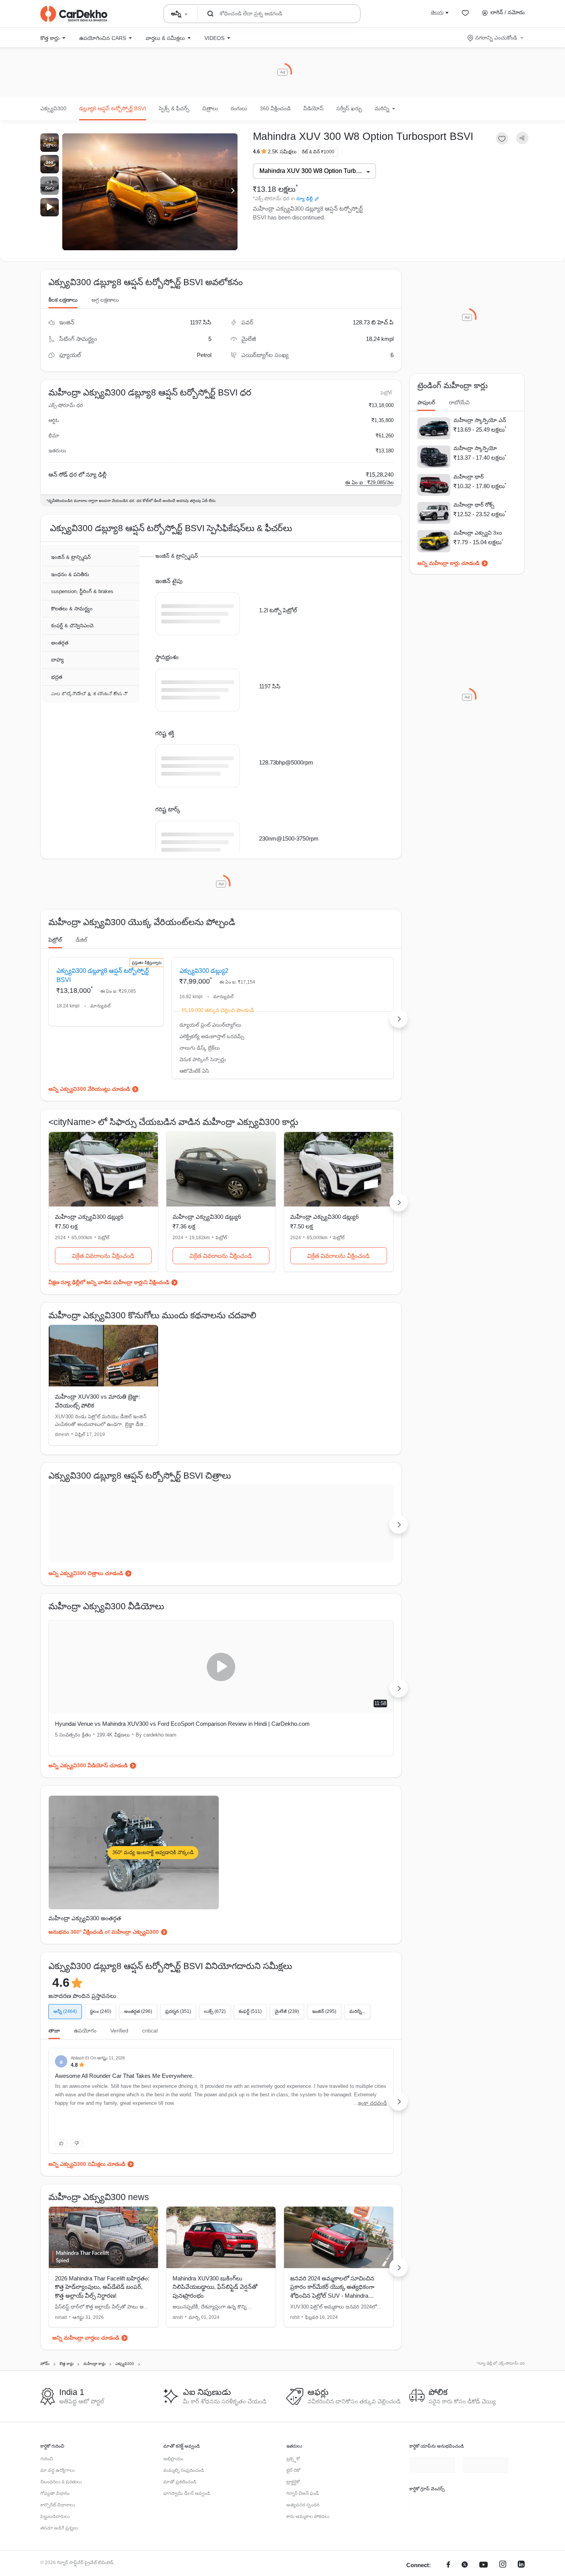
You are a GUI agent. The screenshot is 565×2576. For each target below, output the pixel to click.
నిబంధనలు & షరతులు (61, 2520)
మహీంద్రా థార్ (469, 477)
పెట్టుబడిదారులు (55, 2554)
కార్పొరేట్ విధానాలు (58, 2543)
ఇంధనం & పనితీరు (70, 575)
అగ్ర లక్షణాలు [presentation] (105, 300)
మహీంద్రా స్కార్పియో (475, 448)
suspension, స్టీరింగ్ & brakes (82, 592)
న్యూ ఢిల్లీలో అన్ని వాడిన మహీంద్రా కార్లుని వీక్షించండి (115, 1320)
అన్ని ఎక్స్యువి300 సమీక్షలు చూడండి (87, 2202)
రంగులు (239, 108)
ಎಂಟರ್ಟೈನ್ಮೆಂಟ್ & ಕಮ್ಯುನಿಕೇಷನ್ (89, 694)
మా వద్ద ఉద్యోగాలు (57, 2508)
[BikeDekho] (432, 2540)
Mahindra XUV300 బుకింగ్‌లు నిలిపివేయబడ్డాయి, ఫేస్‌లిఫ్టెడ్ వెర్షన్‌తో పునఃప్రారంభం (215, 2325)
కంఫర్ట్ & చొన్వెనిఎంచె (72, 626)
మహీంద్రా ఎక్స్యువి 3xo (478, 533)
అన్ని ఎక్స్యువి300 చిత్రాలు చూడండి (86, 1611)
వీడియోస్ (313, 108)
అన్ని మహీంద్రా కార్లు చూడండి (448, 563)
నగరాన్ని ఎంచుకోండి (496, 38)
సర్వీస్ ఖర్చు (349, 108)
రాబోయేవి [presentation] (459, 402)
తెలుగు (437, 12)
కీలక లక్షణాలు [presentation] (63, 300)
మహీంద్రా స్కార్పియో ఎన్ (480, 420)
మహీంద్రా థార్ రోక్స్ (474, 505)
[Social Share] (522, 138)
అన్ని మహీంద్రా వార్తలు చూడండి (86, 2375)
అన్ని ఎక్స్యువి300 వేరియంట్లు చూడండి (89, 1127)
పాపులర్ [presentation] (426, 402)
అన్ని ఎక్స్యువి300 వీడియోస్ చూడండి (88, 1803)
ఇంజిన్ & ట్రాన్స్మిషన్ (71, 558)
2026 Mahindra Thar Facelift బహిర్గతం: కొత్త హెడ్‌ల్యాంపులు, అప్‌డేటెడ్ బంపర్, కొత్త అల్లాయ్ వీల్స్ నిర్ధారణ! (102, 2325)
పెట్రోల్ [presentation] (55, 959)
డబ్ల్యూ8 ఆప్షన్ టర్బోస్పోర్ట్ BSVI (113, 108)
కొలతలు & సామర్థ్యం (72, 609)
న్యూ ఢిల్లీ (305, 199)
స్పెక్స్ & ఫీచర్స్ (174, 108)
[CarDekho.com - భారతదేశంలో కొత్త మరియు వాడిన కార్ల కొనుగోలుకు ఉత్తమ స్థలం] (74, 14)
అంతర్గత (60, 643)
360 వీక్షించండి (275, 108)
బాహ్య (57, 660)
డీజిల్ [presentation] (81, 959)
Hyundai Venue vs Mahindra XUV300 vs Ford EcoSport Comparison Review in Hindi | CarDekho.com (125, 1766)
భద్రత (57, 677)
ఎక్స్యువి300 (53, 108)
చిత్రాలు (210, 108)
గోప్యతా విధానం (55, 2531)
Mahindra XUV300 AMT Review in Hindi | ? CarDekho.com (305, 1761)
